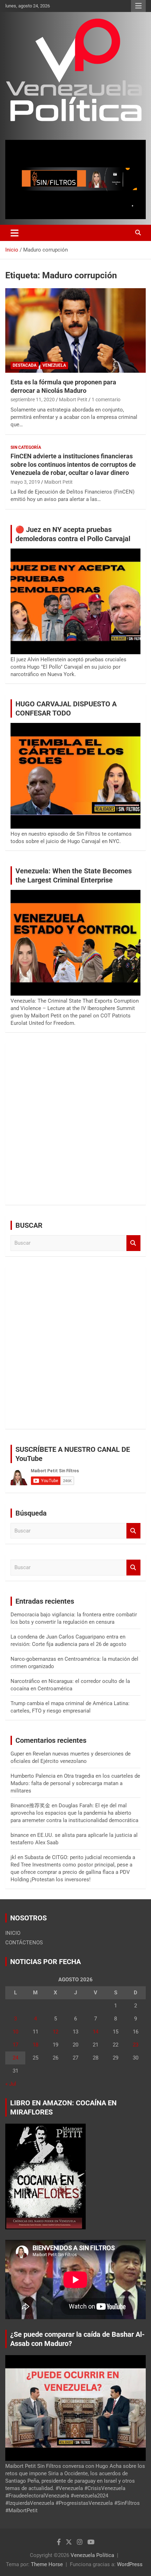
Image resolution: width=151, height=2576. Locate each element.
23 (136, 2045)
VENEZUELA (54, 365)
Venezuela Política (92, 2555)
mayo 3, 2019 (25, 482)
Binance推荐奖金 (30, 1806)
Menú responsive (138, 6)
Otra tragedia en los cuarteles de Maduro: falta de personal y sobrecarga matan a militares (75, 1783)
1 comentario (106, 400)
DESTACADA (25, 365)
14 (96, 2032)
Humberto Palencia (33, 1776)
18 (35, 2045)
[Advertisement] (75, 1124)
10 (15, 2032)
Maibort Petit (73, 400)
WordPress (130, 2564)
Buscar (133, 1243)
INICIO (13, 1933)
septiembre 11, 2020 (33, 400)
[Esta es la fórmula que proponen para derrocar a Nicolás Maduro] (75, 330)
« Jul (11, 2084)
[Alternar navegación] (15, 233)
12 (55, 2032)
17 (15, 2045)
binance (20, 1835)
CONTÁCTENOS (24, 1943)
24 (15, 2058)
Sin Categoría (26, 447)
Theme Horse (47, 2564)
